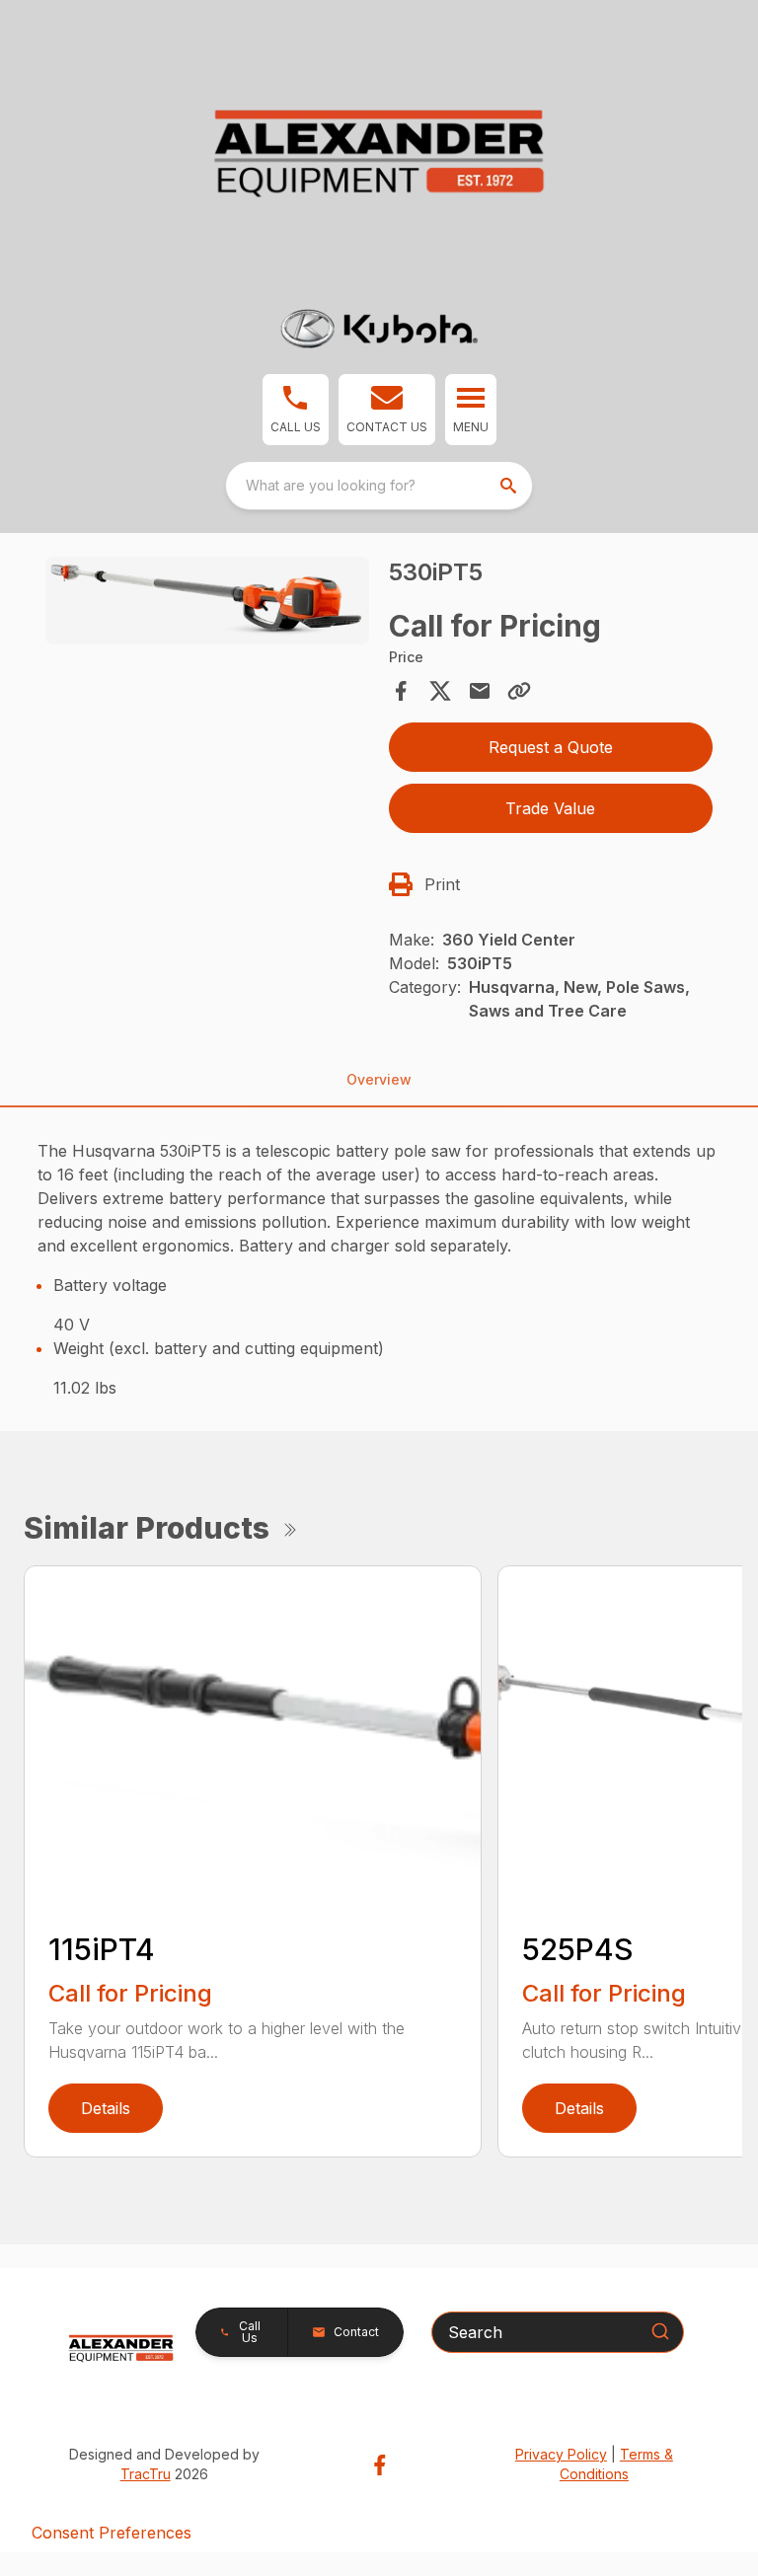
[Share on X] (440, 691)
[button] (296, 410)
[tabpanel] (207, 604)
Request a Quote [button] (551, 747)
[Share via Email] (480, 691)
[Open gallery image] (207, 601)
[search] (510, 486)
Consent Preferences (112, 2533)
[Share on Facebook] (401, 691)
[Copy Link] (519, 691)
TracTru (146, 2474)
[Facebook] (379, 2465)
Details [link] (106, 2108)
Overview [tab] (379, 1079)
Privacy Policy (561, 2454)
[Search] (660, 2331)
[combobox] (379, 486)
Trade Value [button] (550, 808)
